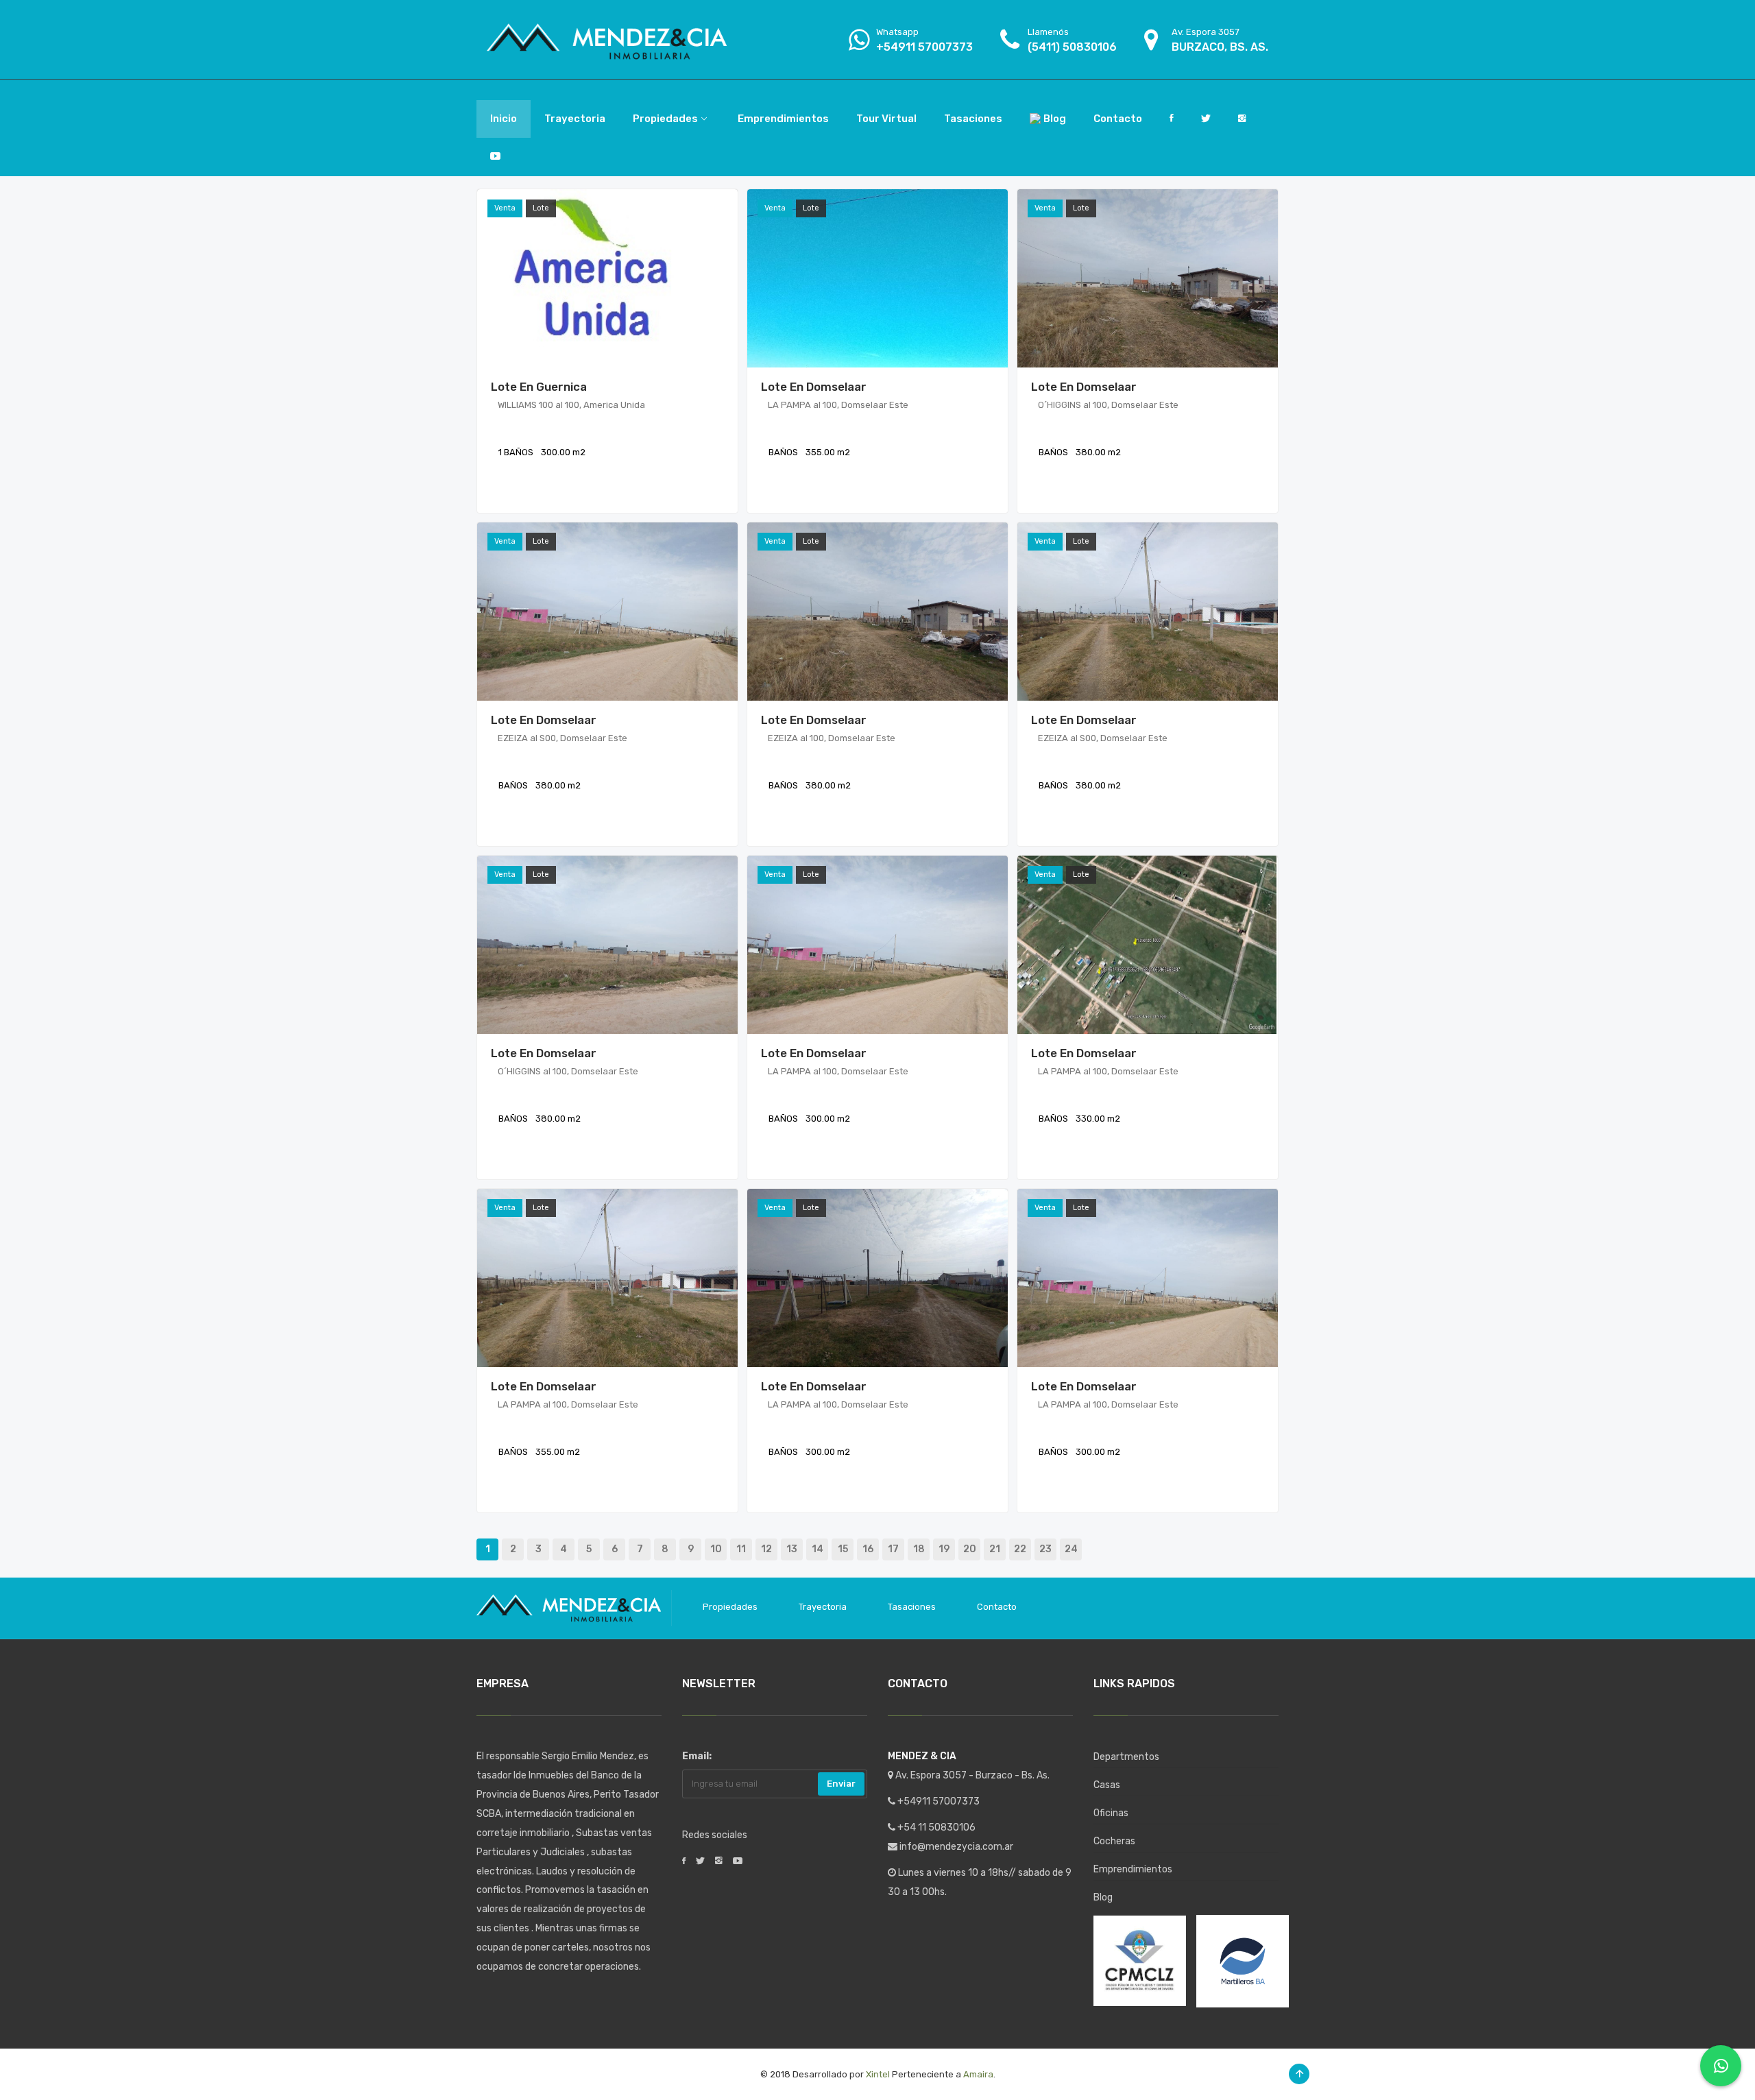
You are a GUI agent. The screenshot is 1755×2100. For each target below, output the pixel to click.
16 (868, 1549)
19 (944, 1549)
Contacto (997, 1607)
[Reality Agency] (569, 1607)
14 (818, 1549)
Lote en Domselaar (814, 387)
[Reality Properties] (607, 39)
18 (919, 1549)
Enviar (841, 1784)
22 (1020, 1549)
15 (843, 1549)
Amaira (978, 2074)
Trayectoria (823, 1607)
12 (766, 1549)
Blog (1103, 1897)
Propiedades (730, 1607)
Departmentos (1126, 1757)
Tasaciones (912, 1607)
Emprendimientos (1133, 1869)
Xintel (878, 2074)
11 (741, 1549)
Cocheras (1114, 1841)
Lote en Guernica (539, 387)
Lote (541, 208)
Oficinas (1111, 1813)
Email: (697, 1756)
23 (1045, 1549)
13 (792, 1549)
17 (893, 1549)
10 (716, 1549)
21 (995, 1549)
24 (1071, 1549)
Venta (505, 208)
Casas (1107, 1785)
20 (970, 1549)
